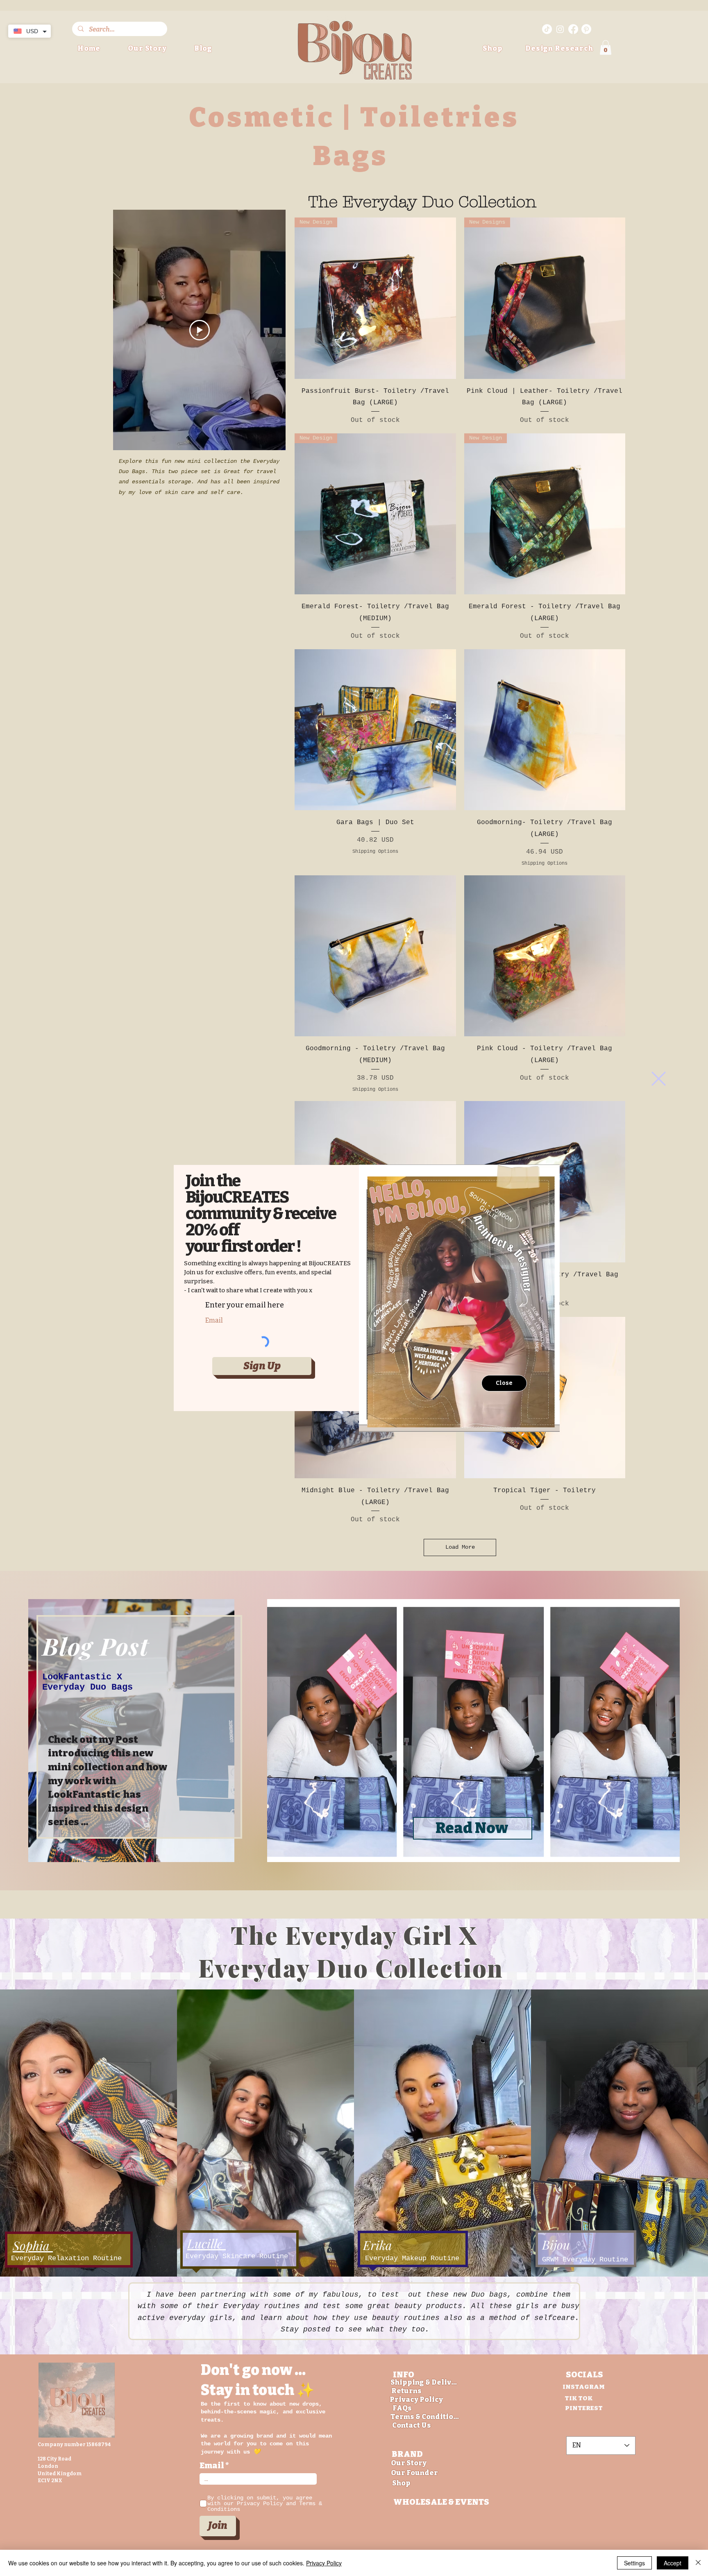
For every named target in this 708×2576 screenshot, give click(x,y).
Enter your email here (245, 1305)
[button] (659, 1079)
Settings (634, 2563)
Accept (673, 2563)
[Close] (698, 2563)
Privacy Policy (324, 2563)
